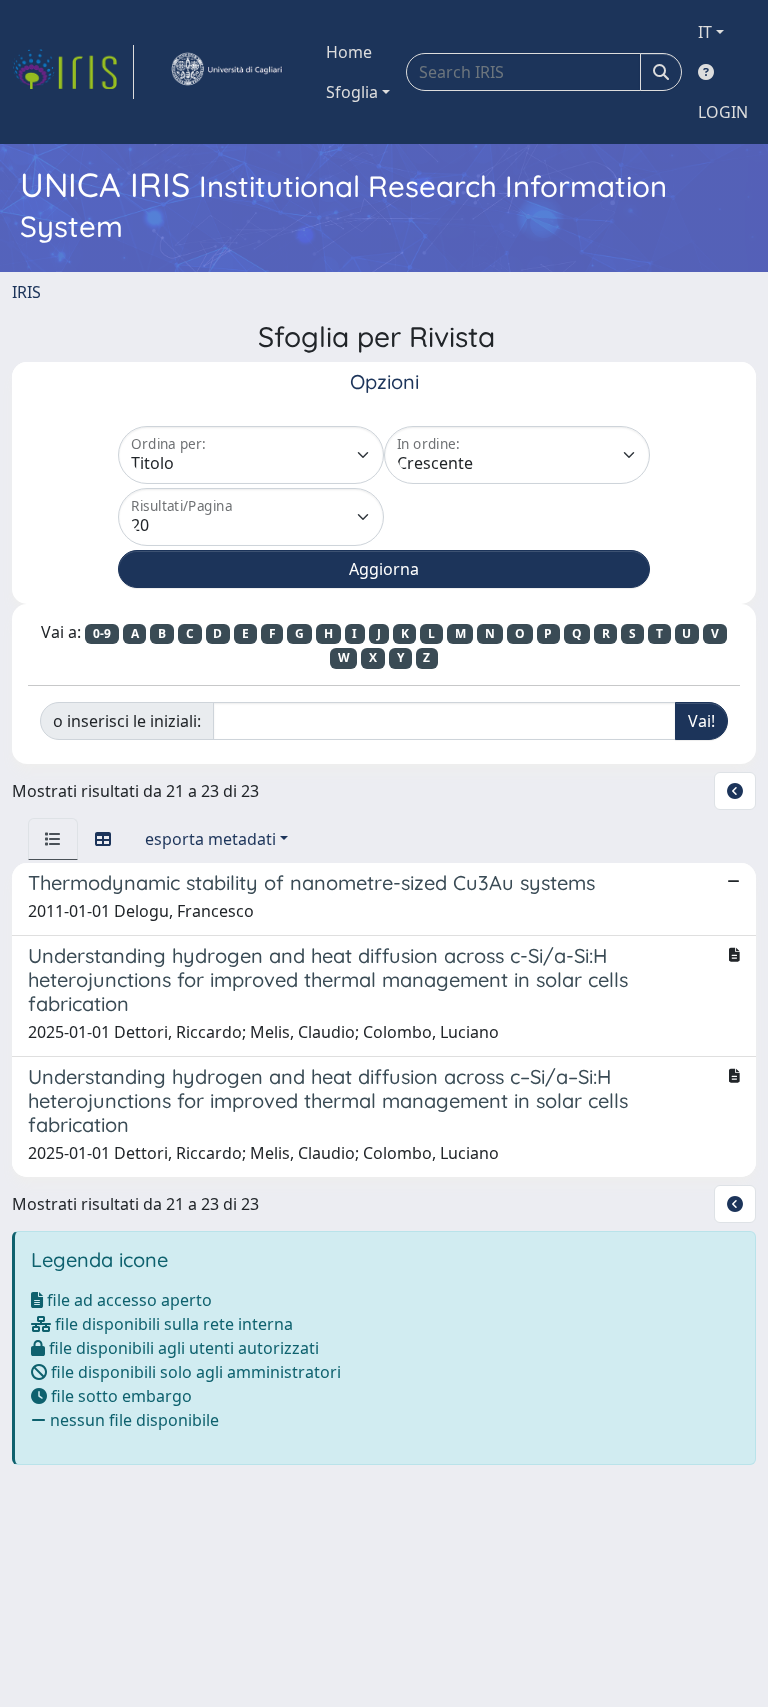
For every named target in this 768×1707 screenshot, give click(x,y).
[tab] (53, 839)
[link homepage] (73, 72)
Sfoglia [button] (352, 92)
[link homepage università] (226, 72)
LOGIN (723, 112)
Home (349, 52)
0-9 (102, 633)
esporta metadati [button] (210, 839)
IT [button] (705, 32)
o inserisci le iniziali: (127, 721)
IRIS (26, 292)
